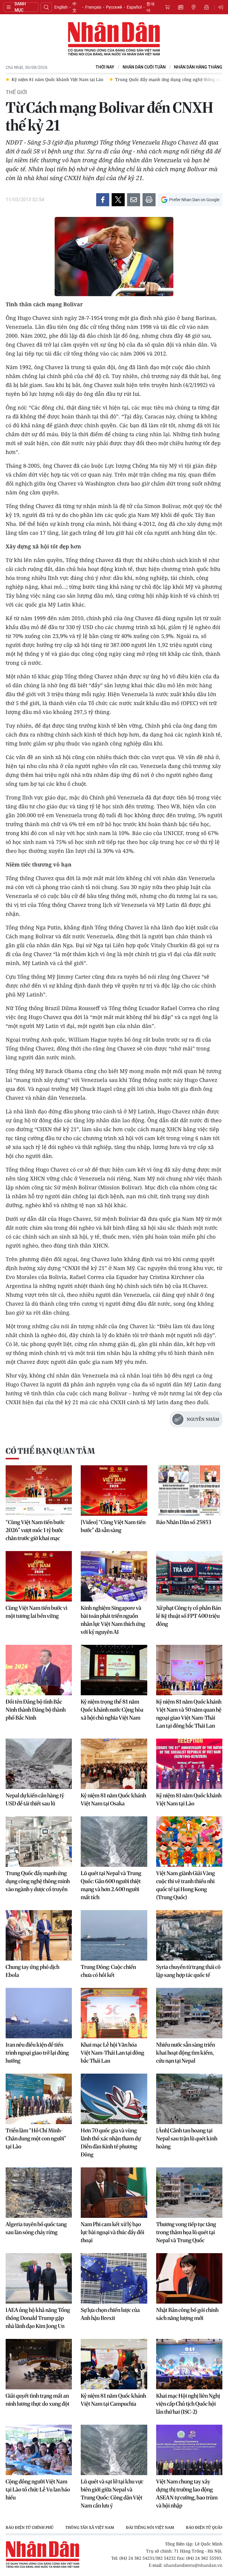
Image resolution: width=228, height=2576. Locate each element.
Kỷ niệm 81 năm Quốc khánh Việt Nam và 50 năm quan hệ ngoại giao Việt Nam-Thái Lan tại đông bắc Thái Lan (189, 1714)
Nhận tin (207, 7)
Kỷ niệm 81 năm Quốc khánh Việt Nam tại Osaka (113, 1799)
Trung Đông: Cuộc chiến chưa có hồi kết (108, 1971)
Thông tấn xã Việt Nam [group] (90, 2527)
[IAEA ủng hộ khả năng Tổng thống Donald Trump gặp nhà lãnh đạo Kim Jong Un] (39, 2278)
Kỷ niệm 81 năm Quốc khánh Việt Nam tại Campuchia (113, 2400)
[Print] (149, 200)
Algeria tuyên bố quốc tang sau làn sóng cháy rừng (36, 2228)
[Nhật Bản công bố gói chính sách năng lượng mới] (189, 2278)
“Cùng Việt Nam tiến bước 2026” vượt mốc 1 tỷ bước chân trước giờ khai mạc (35, 1530)
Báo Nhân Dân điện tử (114, 39)
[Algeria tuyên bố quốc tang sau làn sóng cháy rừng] (39, 2193)
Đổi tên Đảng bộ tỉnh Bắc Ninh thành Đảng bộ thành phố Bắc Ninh (36, 1710)
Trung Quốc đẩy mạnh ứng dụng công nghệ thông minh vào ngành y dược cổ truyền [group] (106, 79)
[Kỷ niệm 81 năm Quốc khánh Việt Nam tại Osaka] (114, 1764)
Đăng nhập (222, 7)
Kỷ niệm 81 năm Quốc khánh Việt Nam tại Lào (189, 1799)
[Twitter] (118, 200)
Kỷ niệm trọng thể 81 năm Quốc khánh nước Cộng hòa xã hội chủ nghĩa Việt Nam (112, 1710)
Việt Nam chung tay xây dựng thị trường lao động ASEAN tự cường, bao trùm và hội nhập (187, 2494)
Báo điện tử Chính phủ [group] (30, 2527)
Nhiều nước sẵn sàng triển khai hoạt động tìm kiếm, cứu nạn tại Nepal (186, 2053)
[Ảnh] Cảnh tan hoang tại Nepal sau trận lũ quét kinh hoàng (187, 2138)
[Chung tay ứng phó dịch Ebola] (39, 1935)
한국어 (151, 7)
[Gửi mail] (134, 200)
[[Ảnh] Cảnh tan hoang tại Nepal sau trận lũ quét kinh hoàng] (189, 2099)
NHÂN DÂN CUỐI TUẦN (144, 67)
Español (134, 7)
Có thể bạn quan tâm (50, 1451)
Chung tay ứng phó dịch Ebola (33, 1971)
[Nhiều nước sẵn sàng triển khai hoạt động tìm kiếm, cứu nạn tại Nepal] (189, 2013)
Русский (114, 7)
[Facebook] (103, 200)
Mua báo (167, 7)
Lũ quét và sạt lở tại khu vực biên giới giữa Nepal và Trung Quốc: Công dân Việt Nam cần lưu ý (112, 2494)
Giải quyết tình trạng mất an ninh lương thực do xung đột (38, 2400)
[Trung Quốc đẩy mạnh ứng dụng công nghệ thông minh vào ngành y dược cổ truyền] (39, 1842)
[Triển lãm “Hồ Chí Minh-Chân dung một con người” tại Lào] (39, 2099)
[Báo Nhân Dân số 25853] (189, 1491)
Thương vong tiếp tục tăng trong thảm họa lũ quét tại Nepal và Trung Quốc (186, 2232)
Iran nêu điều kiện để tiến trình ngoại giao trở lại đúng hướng (37, 2053)
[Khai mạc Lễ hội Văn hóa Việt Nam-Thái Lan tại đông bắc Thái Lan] (114, 2013)
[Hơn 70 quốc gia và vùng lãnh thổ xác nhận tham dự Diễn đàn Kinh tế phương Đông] (114, 2099)
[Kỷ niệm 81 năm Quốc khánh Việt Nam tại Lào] (189, 1764)
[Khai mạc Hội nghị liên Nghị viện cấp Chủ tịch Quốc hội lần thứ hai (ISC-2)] (189, 2364)
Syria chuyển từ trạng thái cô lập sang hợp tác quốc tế (188, 1971)
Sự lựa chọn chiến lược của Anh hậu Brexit (110, 2314)
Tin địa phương (194, 7)
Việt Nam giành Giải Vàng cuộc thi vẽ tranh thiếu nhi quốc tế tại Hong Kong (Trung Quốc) (186, 1885)
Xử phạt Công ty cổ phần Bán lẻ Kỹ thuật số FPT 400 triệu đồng (189, 1616)
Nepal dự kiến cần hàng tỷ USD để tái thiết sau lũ (35, 1799)
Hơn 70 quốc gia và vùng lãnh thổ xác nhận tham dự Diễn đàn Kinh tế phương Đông (111, 2142)
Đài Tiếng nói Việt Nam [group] (150, 2527)
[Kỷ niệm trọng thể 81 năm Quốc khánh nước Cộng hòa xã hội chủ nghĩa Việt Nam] (114, 1670)
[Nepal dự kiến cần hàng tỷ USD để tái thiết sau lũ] (39, 1764)
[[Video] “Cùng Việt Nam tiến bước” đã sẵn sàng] (114, 1491)
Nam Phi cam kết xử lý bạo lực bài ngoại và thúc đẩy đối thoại (113, 2232)
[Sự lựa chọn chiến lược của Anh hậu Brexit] (114, 2278)
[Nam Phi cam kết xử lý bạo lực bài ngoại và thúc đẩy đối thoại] (114, 2193)
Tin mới (180, 7)
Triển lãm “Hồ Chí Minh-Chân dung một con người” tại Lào (36, 2138)
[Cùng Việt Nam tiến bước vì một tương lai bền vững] (39, 1576)
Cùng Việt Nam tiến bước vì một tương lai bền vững (37, 1612)
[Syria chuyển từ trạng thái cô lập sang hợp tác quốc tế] (189, 1935)
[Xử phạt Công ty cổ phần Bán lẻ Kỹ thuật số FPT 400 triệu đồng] (189, 1576)
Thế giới (16, 92)
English (61, 7)
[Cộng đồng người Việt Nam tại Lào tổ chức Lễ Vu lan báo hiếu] (39, 2450)
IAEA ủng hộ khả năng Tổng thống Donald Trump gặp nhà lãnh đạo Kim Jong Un (38, 2318)
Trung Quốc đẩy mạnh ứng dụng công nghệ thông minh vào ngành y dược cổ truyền (38, 1881)
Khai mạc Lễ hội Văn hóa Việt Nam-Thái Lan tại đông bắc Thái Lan (113, 2053)
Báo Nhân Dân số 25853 (184, 1522)
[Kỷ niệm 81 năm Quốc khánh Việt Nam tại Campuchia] (114, 2364)
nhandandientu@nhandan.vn (193, 2565)
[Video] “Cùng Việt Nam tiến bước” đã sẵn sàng (113, 1526)
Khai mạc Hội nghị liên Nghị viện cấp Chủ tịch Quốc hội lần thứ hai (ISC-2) (188, 2404)
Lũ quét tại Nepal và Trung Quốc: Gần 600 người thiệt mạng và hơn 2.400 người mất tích (111, 1885)
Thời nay (105, 67)
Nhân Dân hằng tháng (198, 67)
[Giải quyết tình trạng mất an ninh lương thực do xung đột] (39, 2364)
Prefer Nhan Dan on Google (194, 200)
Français (93, 7)
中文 (75, 7)
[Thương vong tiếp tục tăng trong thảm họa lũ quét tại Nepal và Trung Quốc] (189, 2193)
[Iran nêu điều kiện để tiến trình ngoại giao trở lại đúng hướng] (39, 2013)
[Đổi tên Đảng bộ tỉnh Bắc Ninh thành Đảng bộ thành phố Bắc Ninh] (39, 1670)
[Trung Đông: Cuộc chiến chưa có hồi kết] (114, 1935)
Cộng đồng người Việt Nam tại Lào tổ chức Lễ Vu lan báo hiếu (38, 2490)
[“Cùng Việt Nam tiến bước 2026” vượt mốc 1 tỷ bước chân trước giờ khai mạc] (39, 1491)
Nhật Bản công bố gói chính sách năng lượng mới (187, 2314)
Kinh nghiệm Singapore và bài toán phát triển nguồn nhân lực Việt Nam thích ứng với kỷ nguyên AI (113, 1620)
